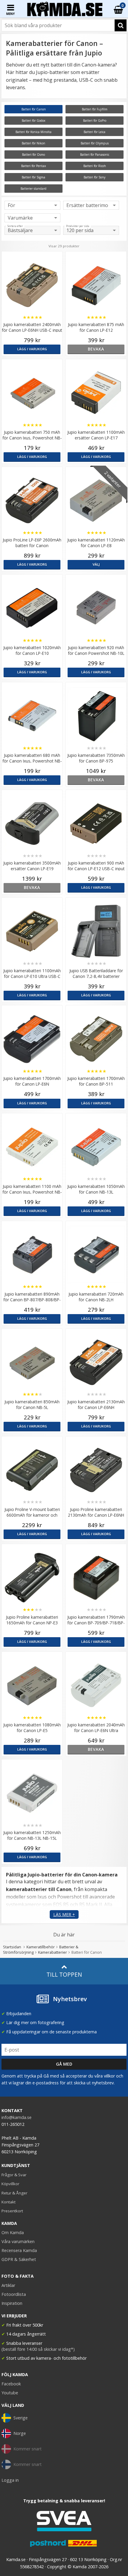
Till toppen (64, 1974)
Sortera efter (15, 226)
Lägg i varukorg (32, 349)
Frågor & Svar (14, 2175)
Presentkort (12, 2211)
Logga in (10, 2480)
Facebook (11, 2384)
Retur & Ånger (14, 2193)
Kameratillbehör (41, 1947)
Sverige (21, 2418)
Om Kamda (13, 2232)
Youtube (10, 2393)
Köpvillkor (10, 2184)
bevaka (96, 349)
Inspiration (12, 2303)
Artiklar (8, 2285)
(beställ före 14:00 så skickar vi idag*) (38, 2349)
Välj (96, 564)
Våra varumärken (18, 2241)
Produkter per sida (78, 226)
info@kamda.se (17, 2117)
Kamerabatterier (53, 1952)
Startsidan (12, 1947)
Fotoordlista (14, 2294)
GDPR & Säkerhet (19, 2259)
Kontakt (8, 2202)
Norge (20, 2433)
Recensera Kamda (19, 2250)
